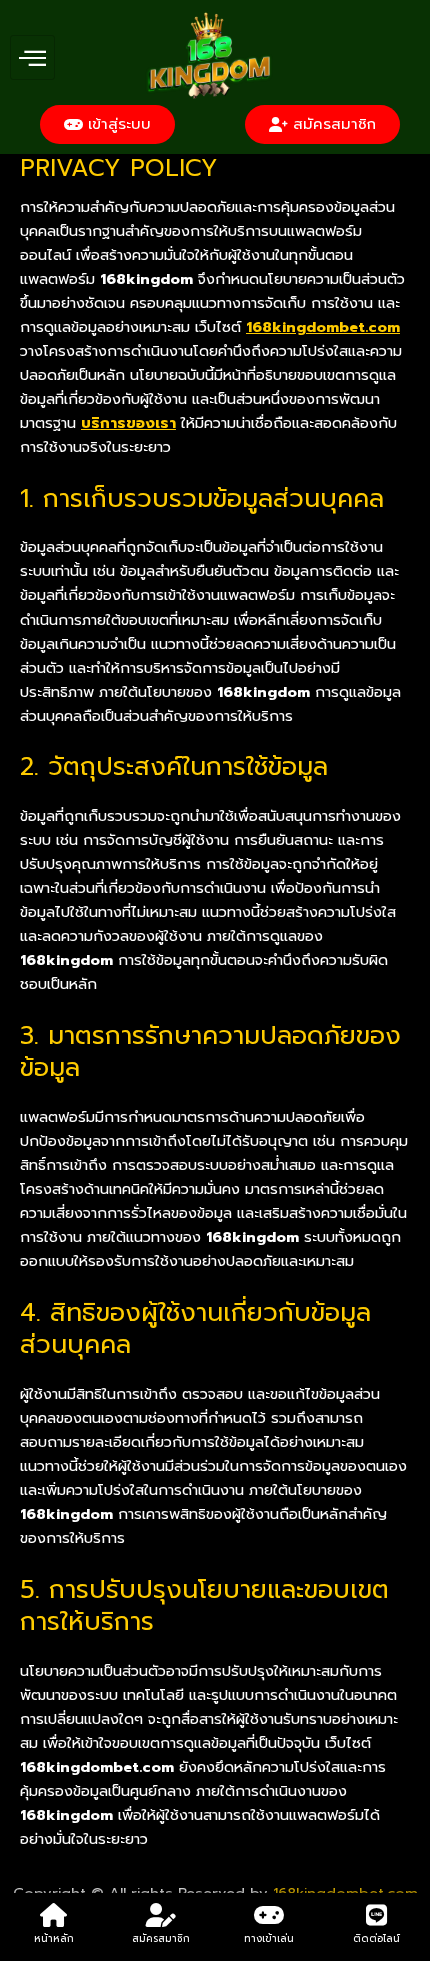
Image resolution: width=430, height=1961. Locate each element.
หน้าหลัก (54, 1938)
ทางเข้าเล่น (269, 1938)
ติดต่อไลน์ (376, 1938)
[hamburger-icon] (32, 58)
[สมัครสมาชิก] (161, 1915)
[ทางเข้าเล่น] (269, 1915)
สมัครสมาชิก (161, 1938)
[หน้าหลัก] (54, 1915)
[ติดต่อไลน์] (376, 1915)
